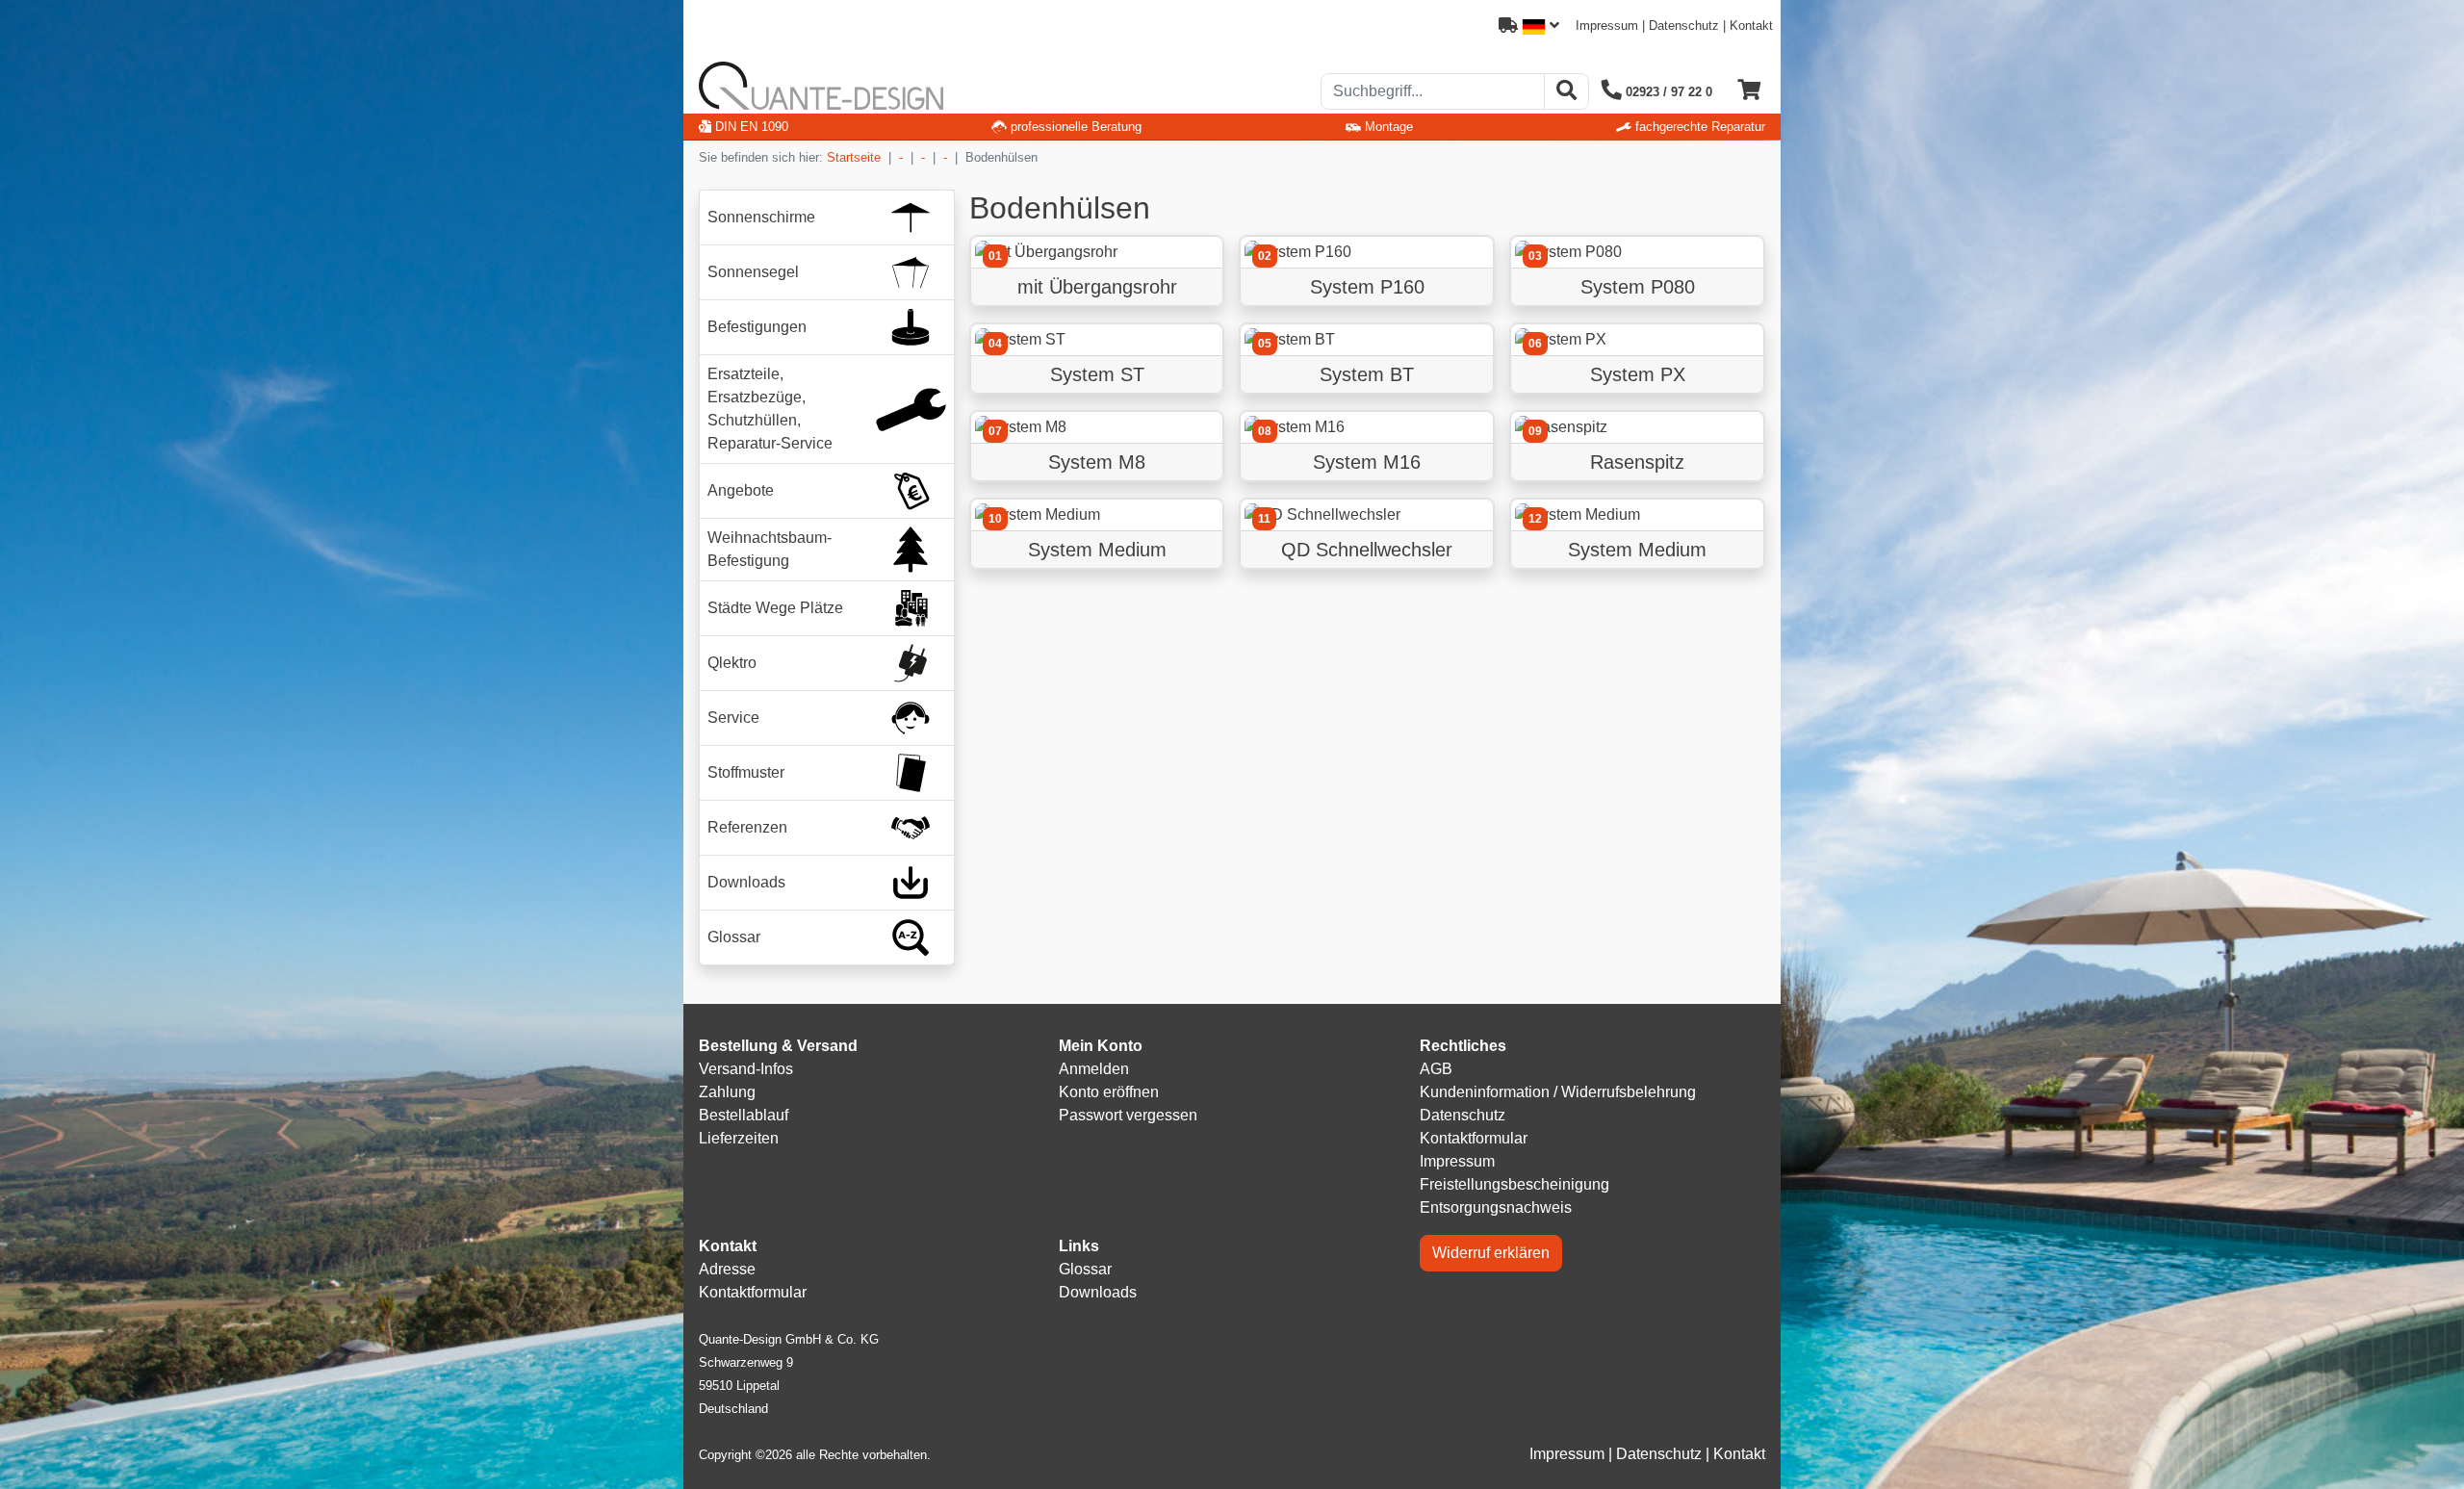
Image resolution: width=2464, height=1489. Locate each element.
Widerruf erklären (1491, 1253)
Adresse (727, 1269)
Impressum (1607, 26)
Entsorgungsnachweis (1496, 1207)
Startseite (854, 157)
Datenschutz (1684, 26)
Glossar (1085, 1269)
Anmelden (1094, 1069)
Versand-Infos (746, 1069)
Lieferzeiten (739, 1138)
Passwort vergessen (1128, 1115)
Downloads (1098, 1292)
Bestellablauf (744, 1115)
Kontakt (1751, 26)
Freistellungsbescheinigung (1514, 1184)
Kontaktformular (1474, 1138)
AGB (1436, 1069)
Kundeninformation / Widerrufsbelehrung (1558, 1092)
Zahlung (727, 1092)
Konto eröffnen (1109, 1092)
